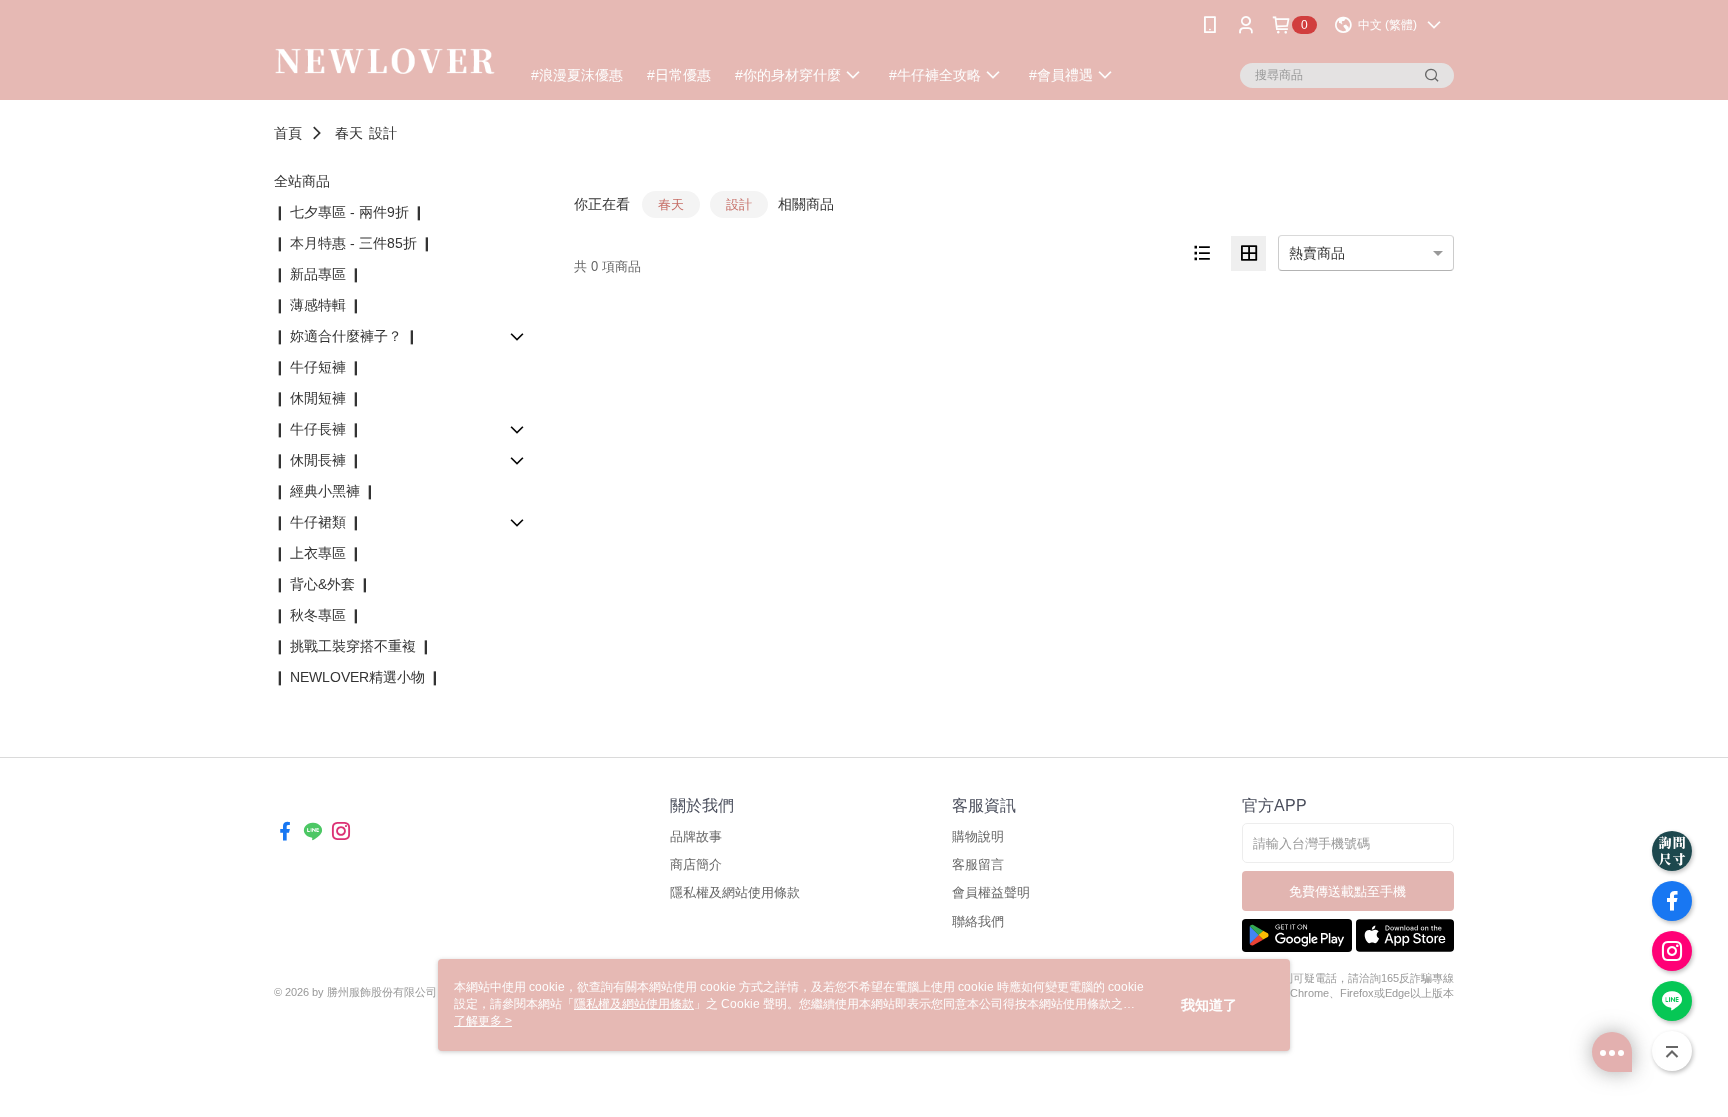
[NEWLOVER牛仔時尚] (385, 52)
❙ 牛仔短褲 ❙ (318, 367)
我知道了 (1209, 1005)
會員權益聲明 (991, 892)
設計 (383, 133)
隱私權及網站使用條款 (735, 892)
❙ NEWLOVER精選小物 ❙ (357, 677)
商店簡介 (696, 864)
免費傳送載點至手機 (1347, 891)
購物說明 (978, 836)
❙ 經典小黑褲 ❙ (325, 491)
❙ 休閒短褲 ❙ (318, 398)
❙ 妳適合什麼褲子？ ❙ (346, 336)
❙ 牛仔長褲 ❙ (318, 429)
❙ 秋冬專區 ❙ (318, 615)
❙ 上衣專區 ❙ (318, 553)
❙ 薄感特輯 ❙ (318, 305)
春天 (349, 133)
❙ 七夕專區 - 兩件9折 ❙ (349, 212)
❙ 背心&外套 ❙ (322, 584)
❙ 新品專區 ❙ (318, 274)
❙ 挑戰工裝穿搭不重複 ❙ (353, 646)
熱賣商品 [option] (1317, 253)
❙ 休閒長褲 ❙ (318, 460)
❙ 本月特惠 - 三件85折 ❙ (353, 243)
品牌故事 (696, 836)
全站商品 (302, 181)
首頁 (288, 133)
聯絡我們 (978, 921)
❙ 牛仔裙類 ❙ (318, 522)
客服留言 (978, 864)
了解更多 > (483, 1021)
